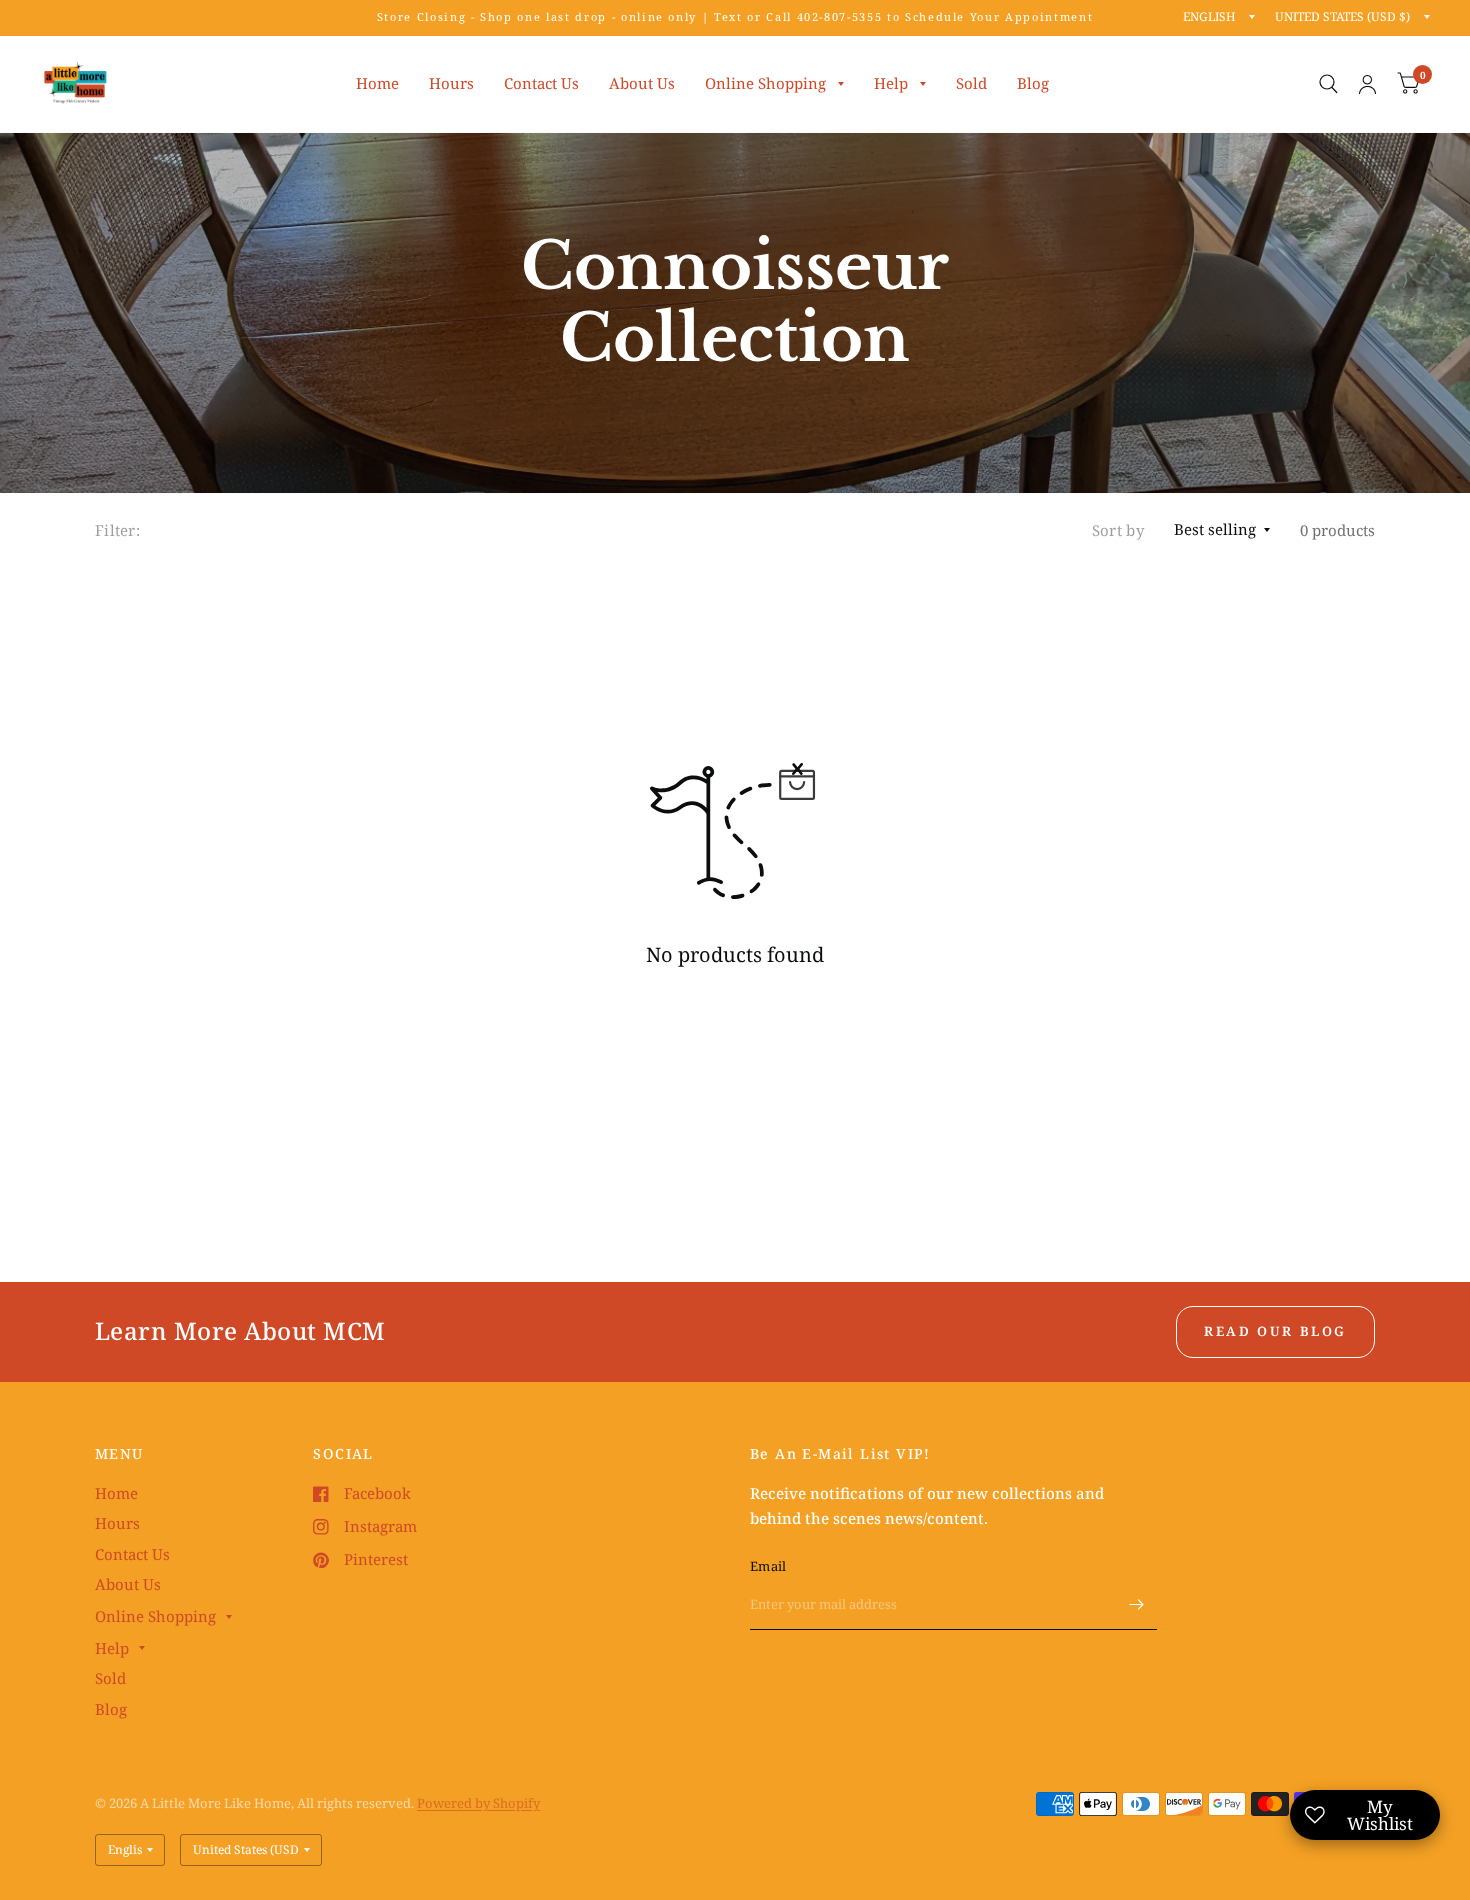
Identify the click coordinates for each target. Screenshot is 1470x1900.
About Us (642, 83)
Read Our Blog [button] (1275, 1331)
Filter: (117, 530)
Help (891, 83)
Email (768, 1566)
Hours (451, 83)
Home (377, 83)
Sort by (1118, 530)
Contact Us (541, 83)
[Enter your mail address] (1137, 1604)
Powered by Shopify (478, 1803)
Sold (971, 83)
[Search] (1328, 84)
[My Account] (1367, 84)
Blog (1033, 83)
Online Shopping (765, 83)
